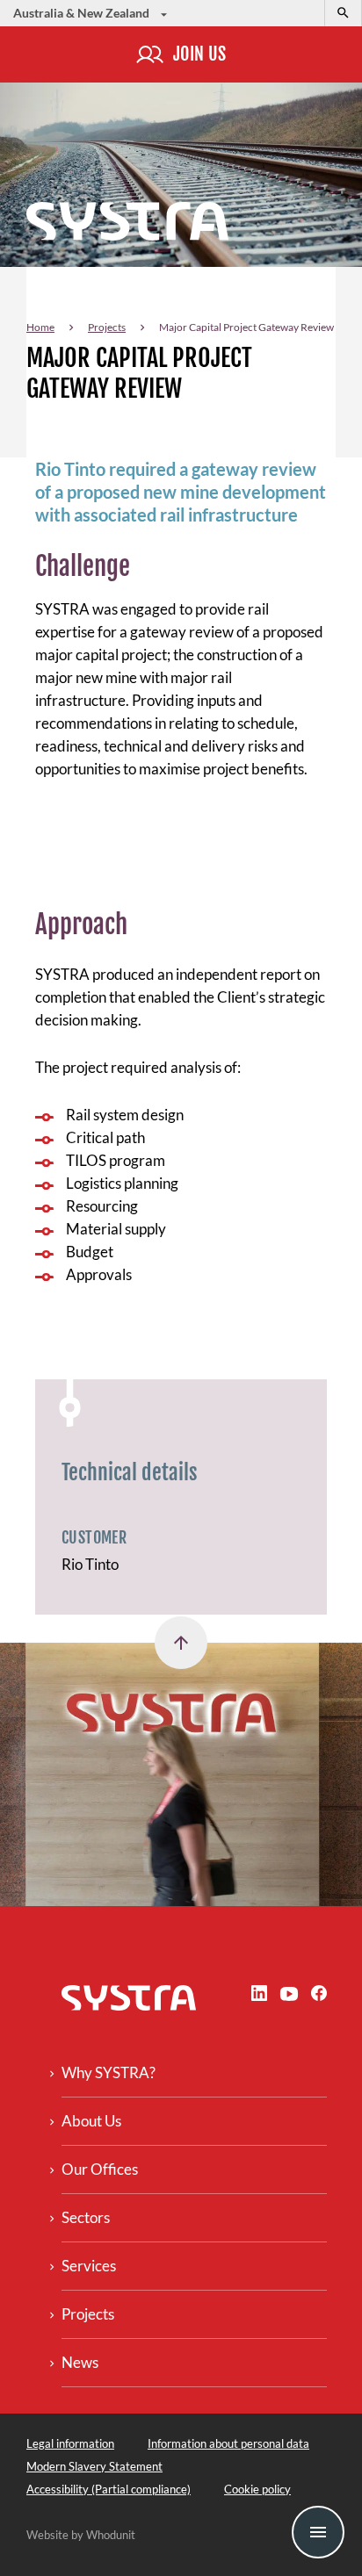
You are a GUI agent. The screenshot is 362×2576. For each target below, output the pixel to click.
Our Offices (100, 2169)
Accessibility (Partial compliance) (109, 2489)
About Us (91, 2121)
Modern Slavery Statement (94, 2466)
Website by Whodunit (81, 2535)
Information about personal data (228, 2443)
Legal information (70, 2443)
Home (40, 327)
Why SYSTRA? (109, 2072)
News (80, 2362)
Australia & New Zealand (83, 13)
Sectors (86, 2217)
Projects (107, 327)
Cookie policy (257, 2489)
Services (89, 2266)
